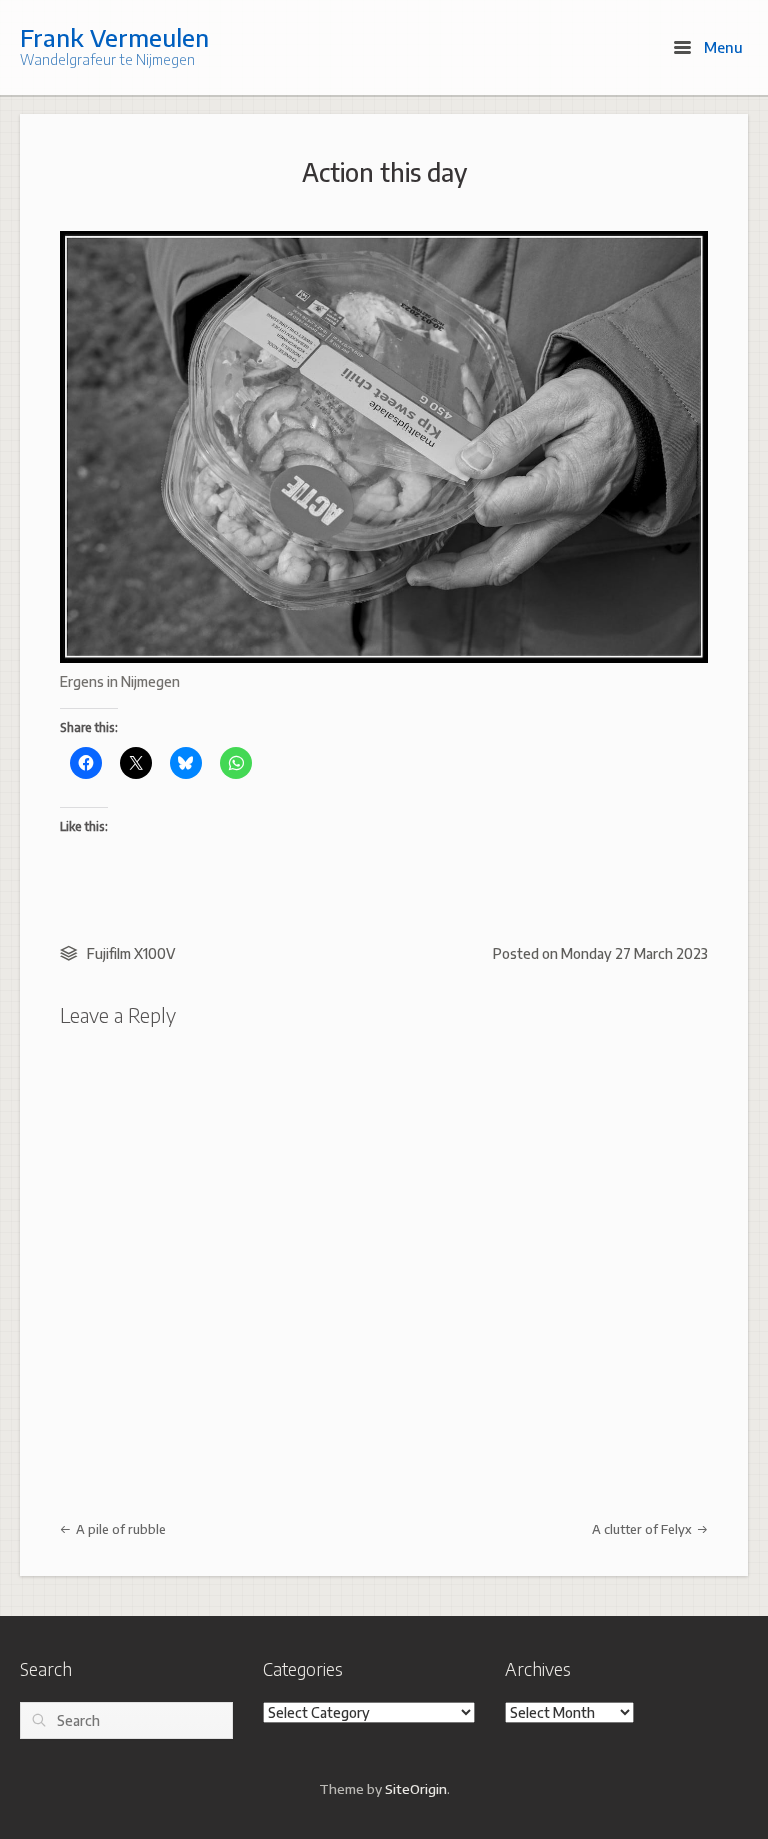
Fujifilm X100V (131, 953)
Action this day (384, 172)
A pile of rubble (119, 1529)
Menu (721, 47)
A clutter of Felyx (643, 1529)
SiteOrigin (416, 1788)
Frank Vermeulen (114, 37)
